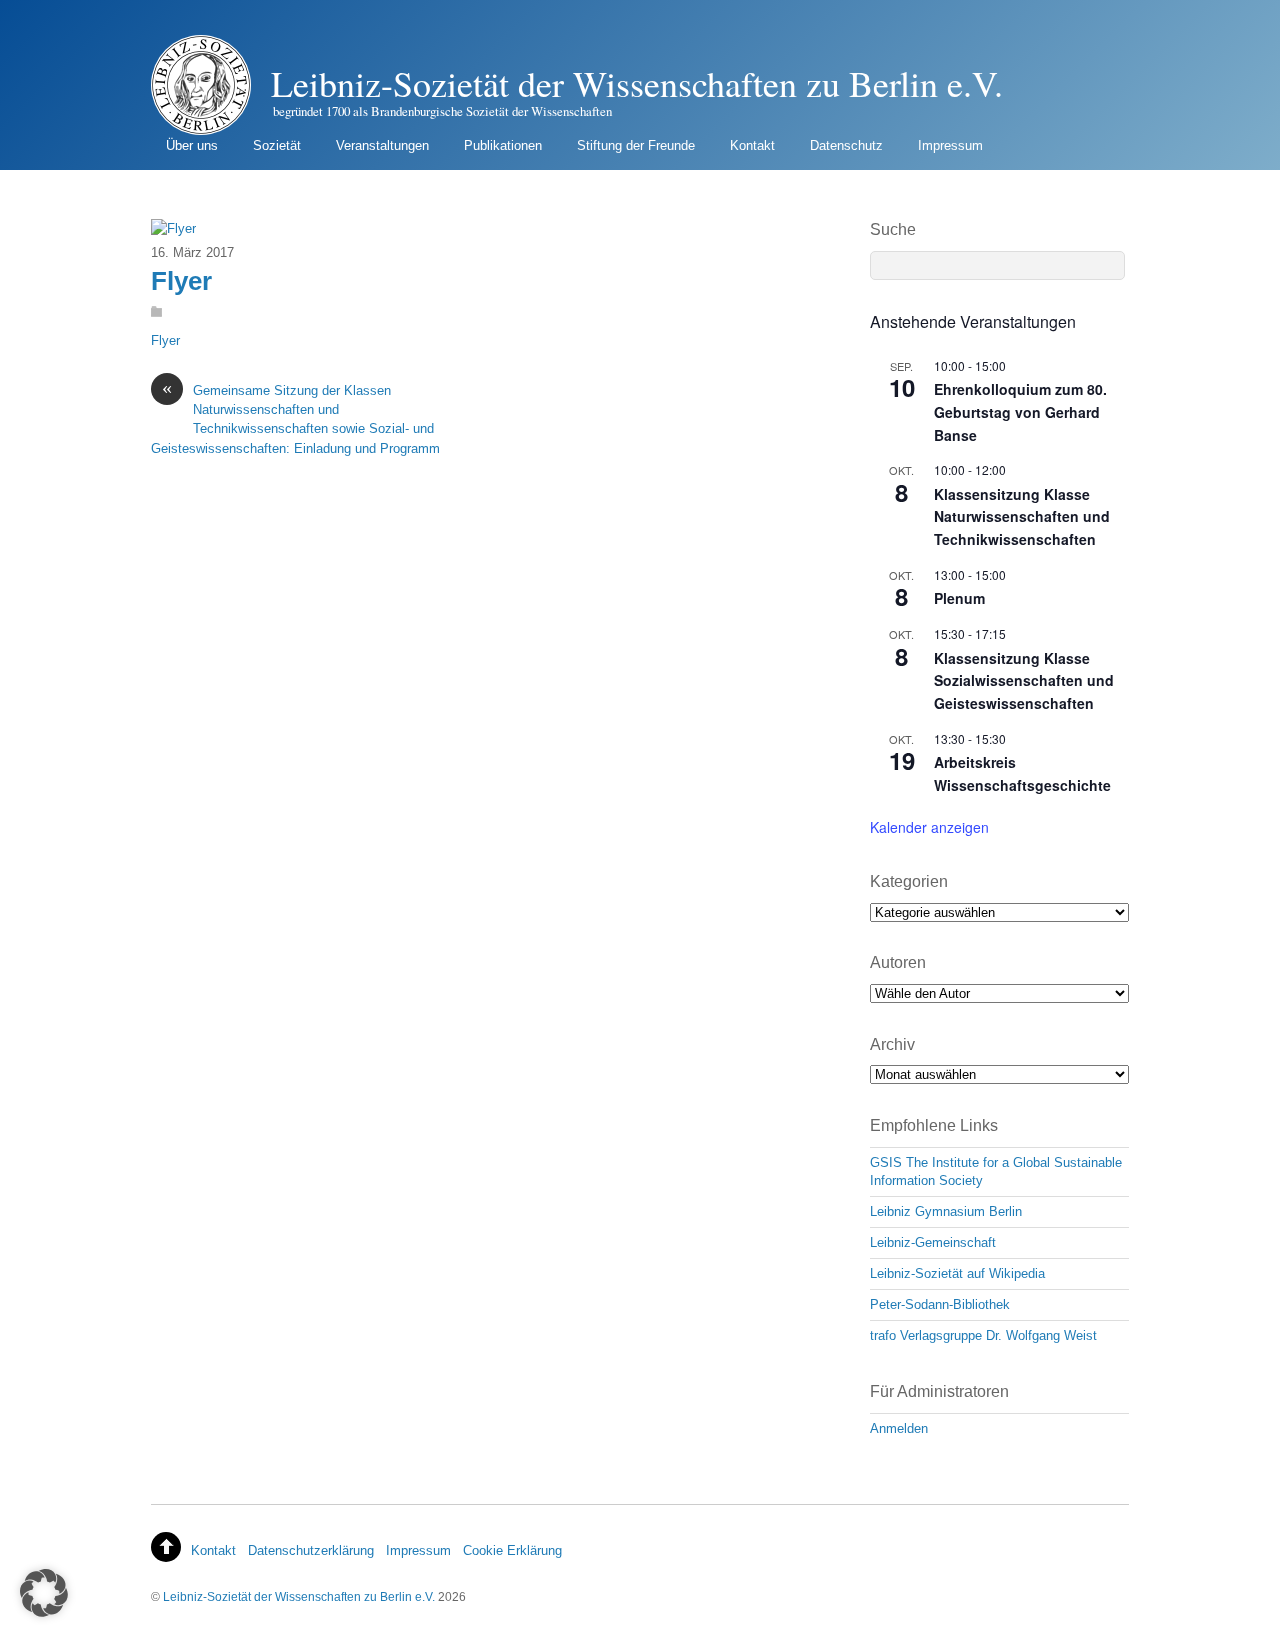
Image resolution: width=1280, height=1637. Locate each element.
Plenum (959, 598)
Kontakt (752, 145)
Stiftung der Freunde (636, 145)
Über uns (192, 145)
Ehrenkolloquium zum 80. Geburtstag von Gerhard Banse (1020, 411)
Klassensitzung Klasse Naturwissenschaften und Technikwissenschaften (1022, 516)
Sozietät (277, 145)
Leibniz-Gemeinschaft (933, 1242)
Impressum (950, 145)
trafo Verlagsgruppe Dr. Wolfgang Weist (983, 1335)
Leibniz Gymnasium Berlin (946, 1211)
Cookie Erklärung (512, 1550)
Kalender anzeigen (929, 827)
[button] (44, 1593)
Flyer (181, 281)
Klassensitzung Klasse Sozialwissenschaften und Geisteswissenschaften (1024, 680)
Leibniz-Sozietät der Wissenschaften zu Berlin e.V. (299, 1596)
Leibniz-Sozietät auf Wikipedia (957, 1273)
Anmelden (899, 1428)
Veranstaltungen (382, 145)
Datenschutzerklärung (311, 1550)
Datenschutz (846, 145)
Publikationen (503, 145)
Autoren (898, 962)
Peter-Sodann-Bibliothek (940, 1304)
